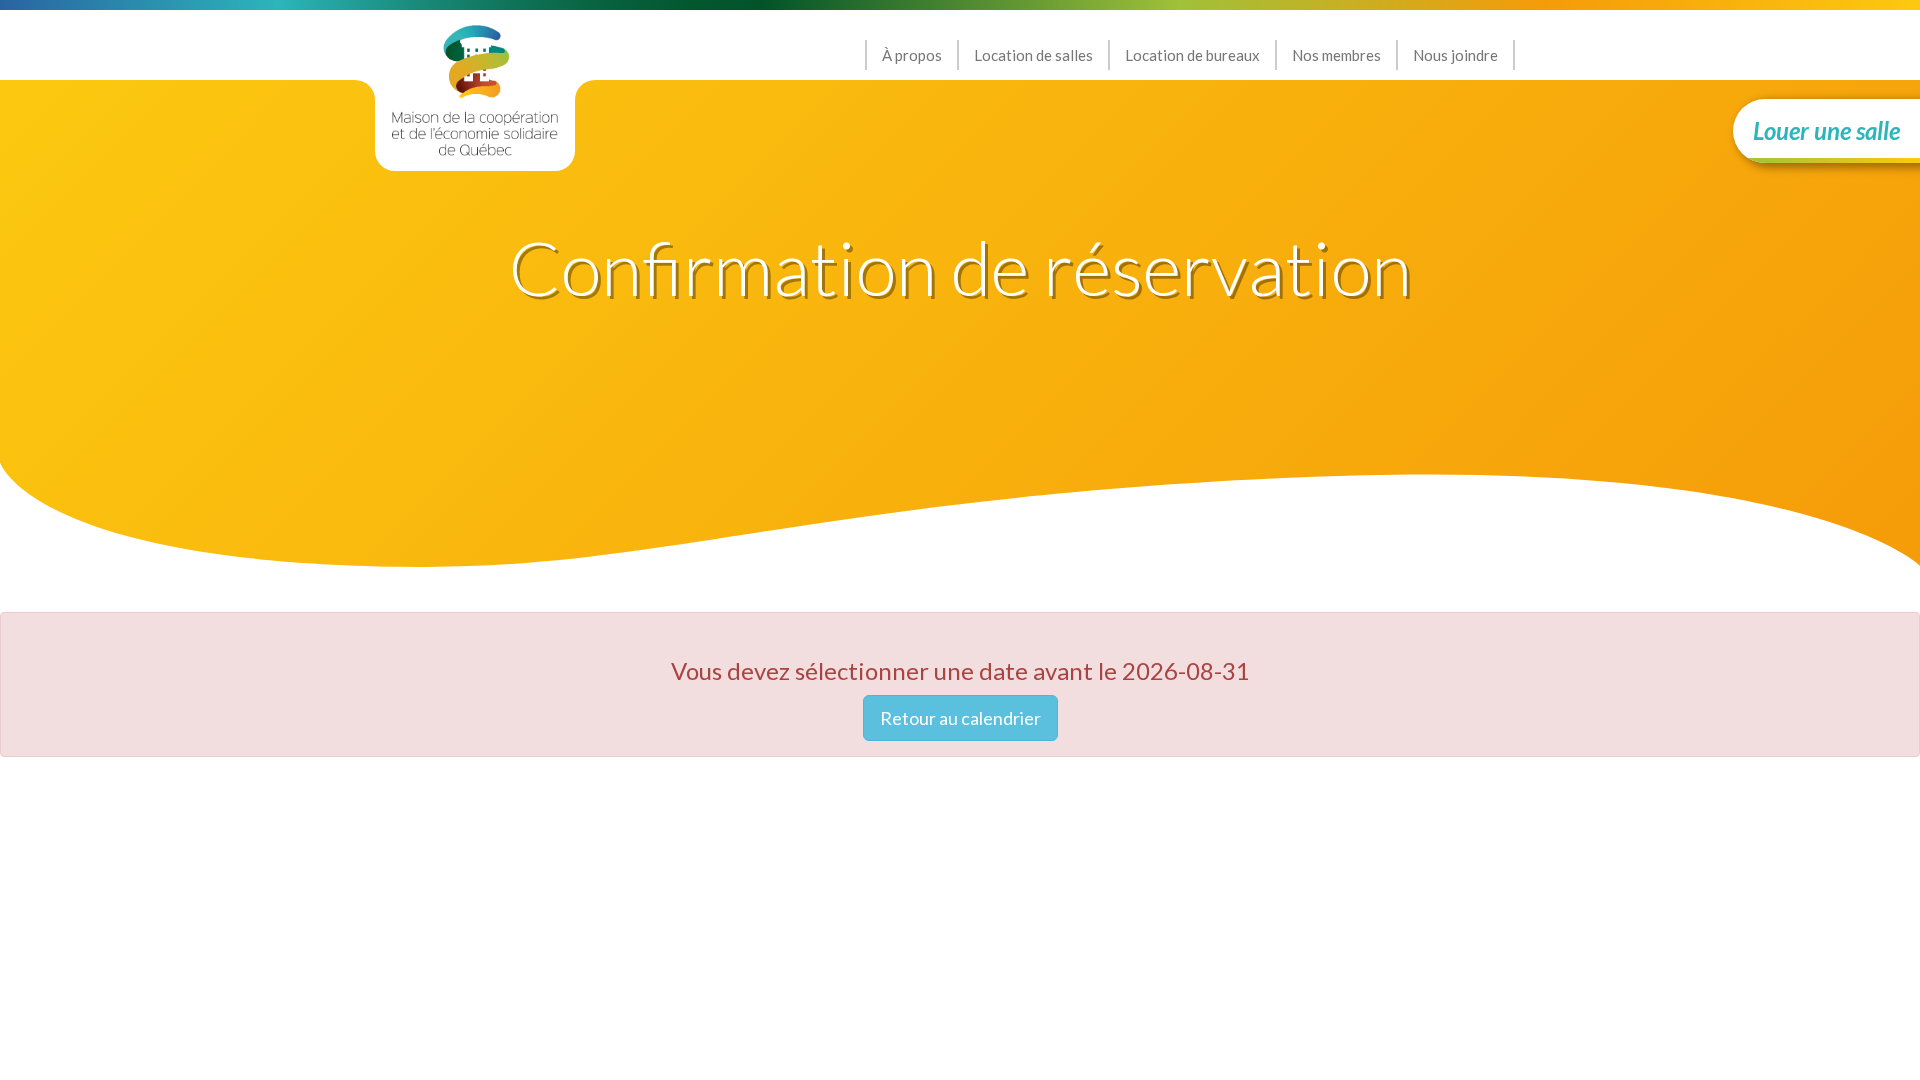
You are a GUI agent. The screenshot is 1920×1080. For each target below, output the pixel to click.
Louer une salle (1826, 130)
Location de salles (1033, 55)
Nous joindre (1455, 55)
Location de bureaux (1192, 55)
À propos (912, 55)
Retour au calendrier (960, 718)
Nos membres (1336, 55)
